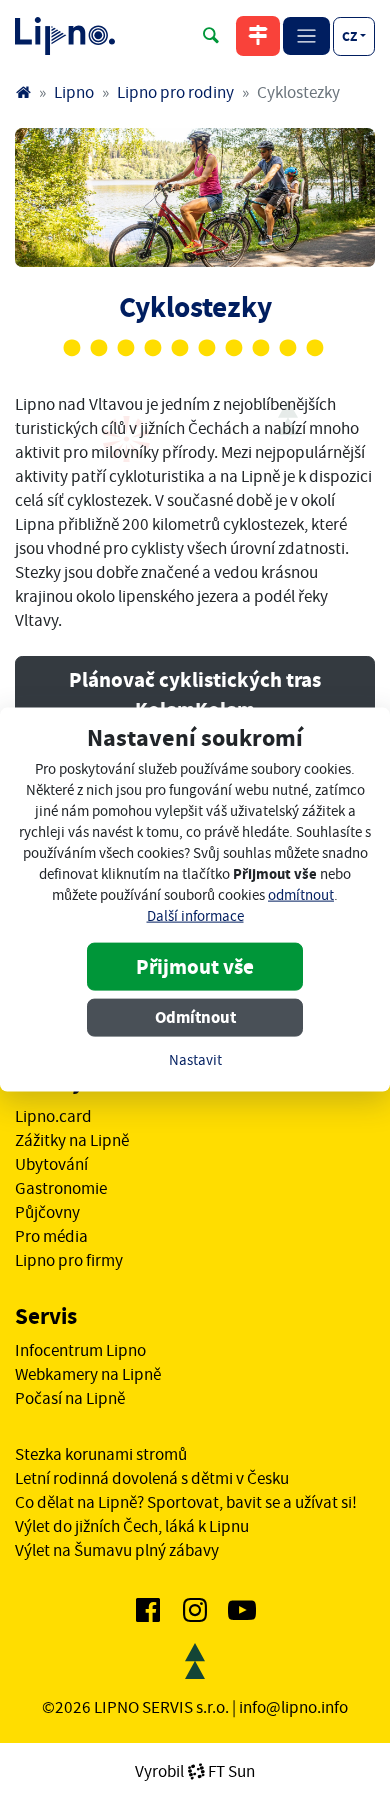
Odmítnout (195, 1017)
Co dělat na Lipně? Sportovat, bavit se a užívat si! (186, 1502)
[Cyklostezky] (195, 197)
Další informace (195, 916)
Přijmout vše (195, 967)
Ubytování (51, 1164)
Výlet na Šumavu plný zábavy (117, 1550)
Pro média (51, 1236)
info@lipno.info (293, 1707)
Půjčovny (47, 1212)
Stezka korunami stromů (101, 1454)
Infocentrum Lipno (80, 1350)
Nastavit (195, 1060)
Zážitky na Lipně (72, 1140)
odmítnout (301, 895)
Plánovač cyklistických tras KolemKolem (195, 695)
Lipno (74, 92)
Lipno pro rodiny (175, 92)
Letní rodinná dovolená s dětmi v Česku (152, 1478)
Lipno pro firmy (69, 1260)
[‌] (148, 1614)
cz (349, 36)
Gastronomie (61, 1188)
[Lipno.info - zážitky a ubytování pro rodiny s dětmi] (23, 92)
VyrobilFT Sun (195, 1771)
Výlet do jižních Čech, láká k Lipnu (132, 1526)
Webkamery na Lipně (88, 1374)
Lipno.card (53, 1116)
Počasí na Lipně (70, 1398)
